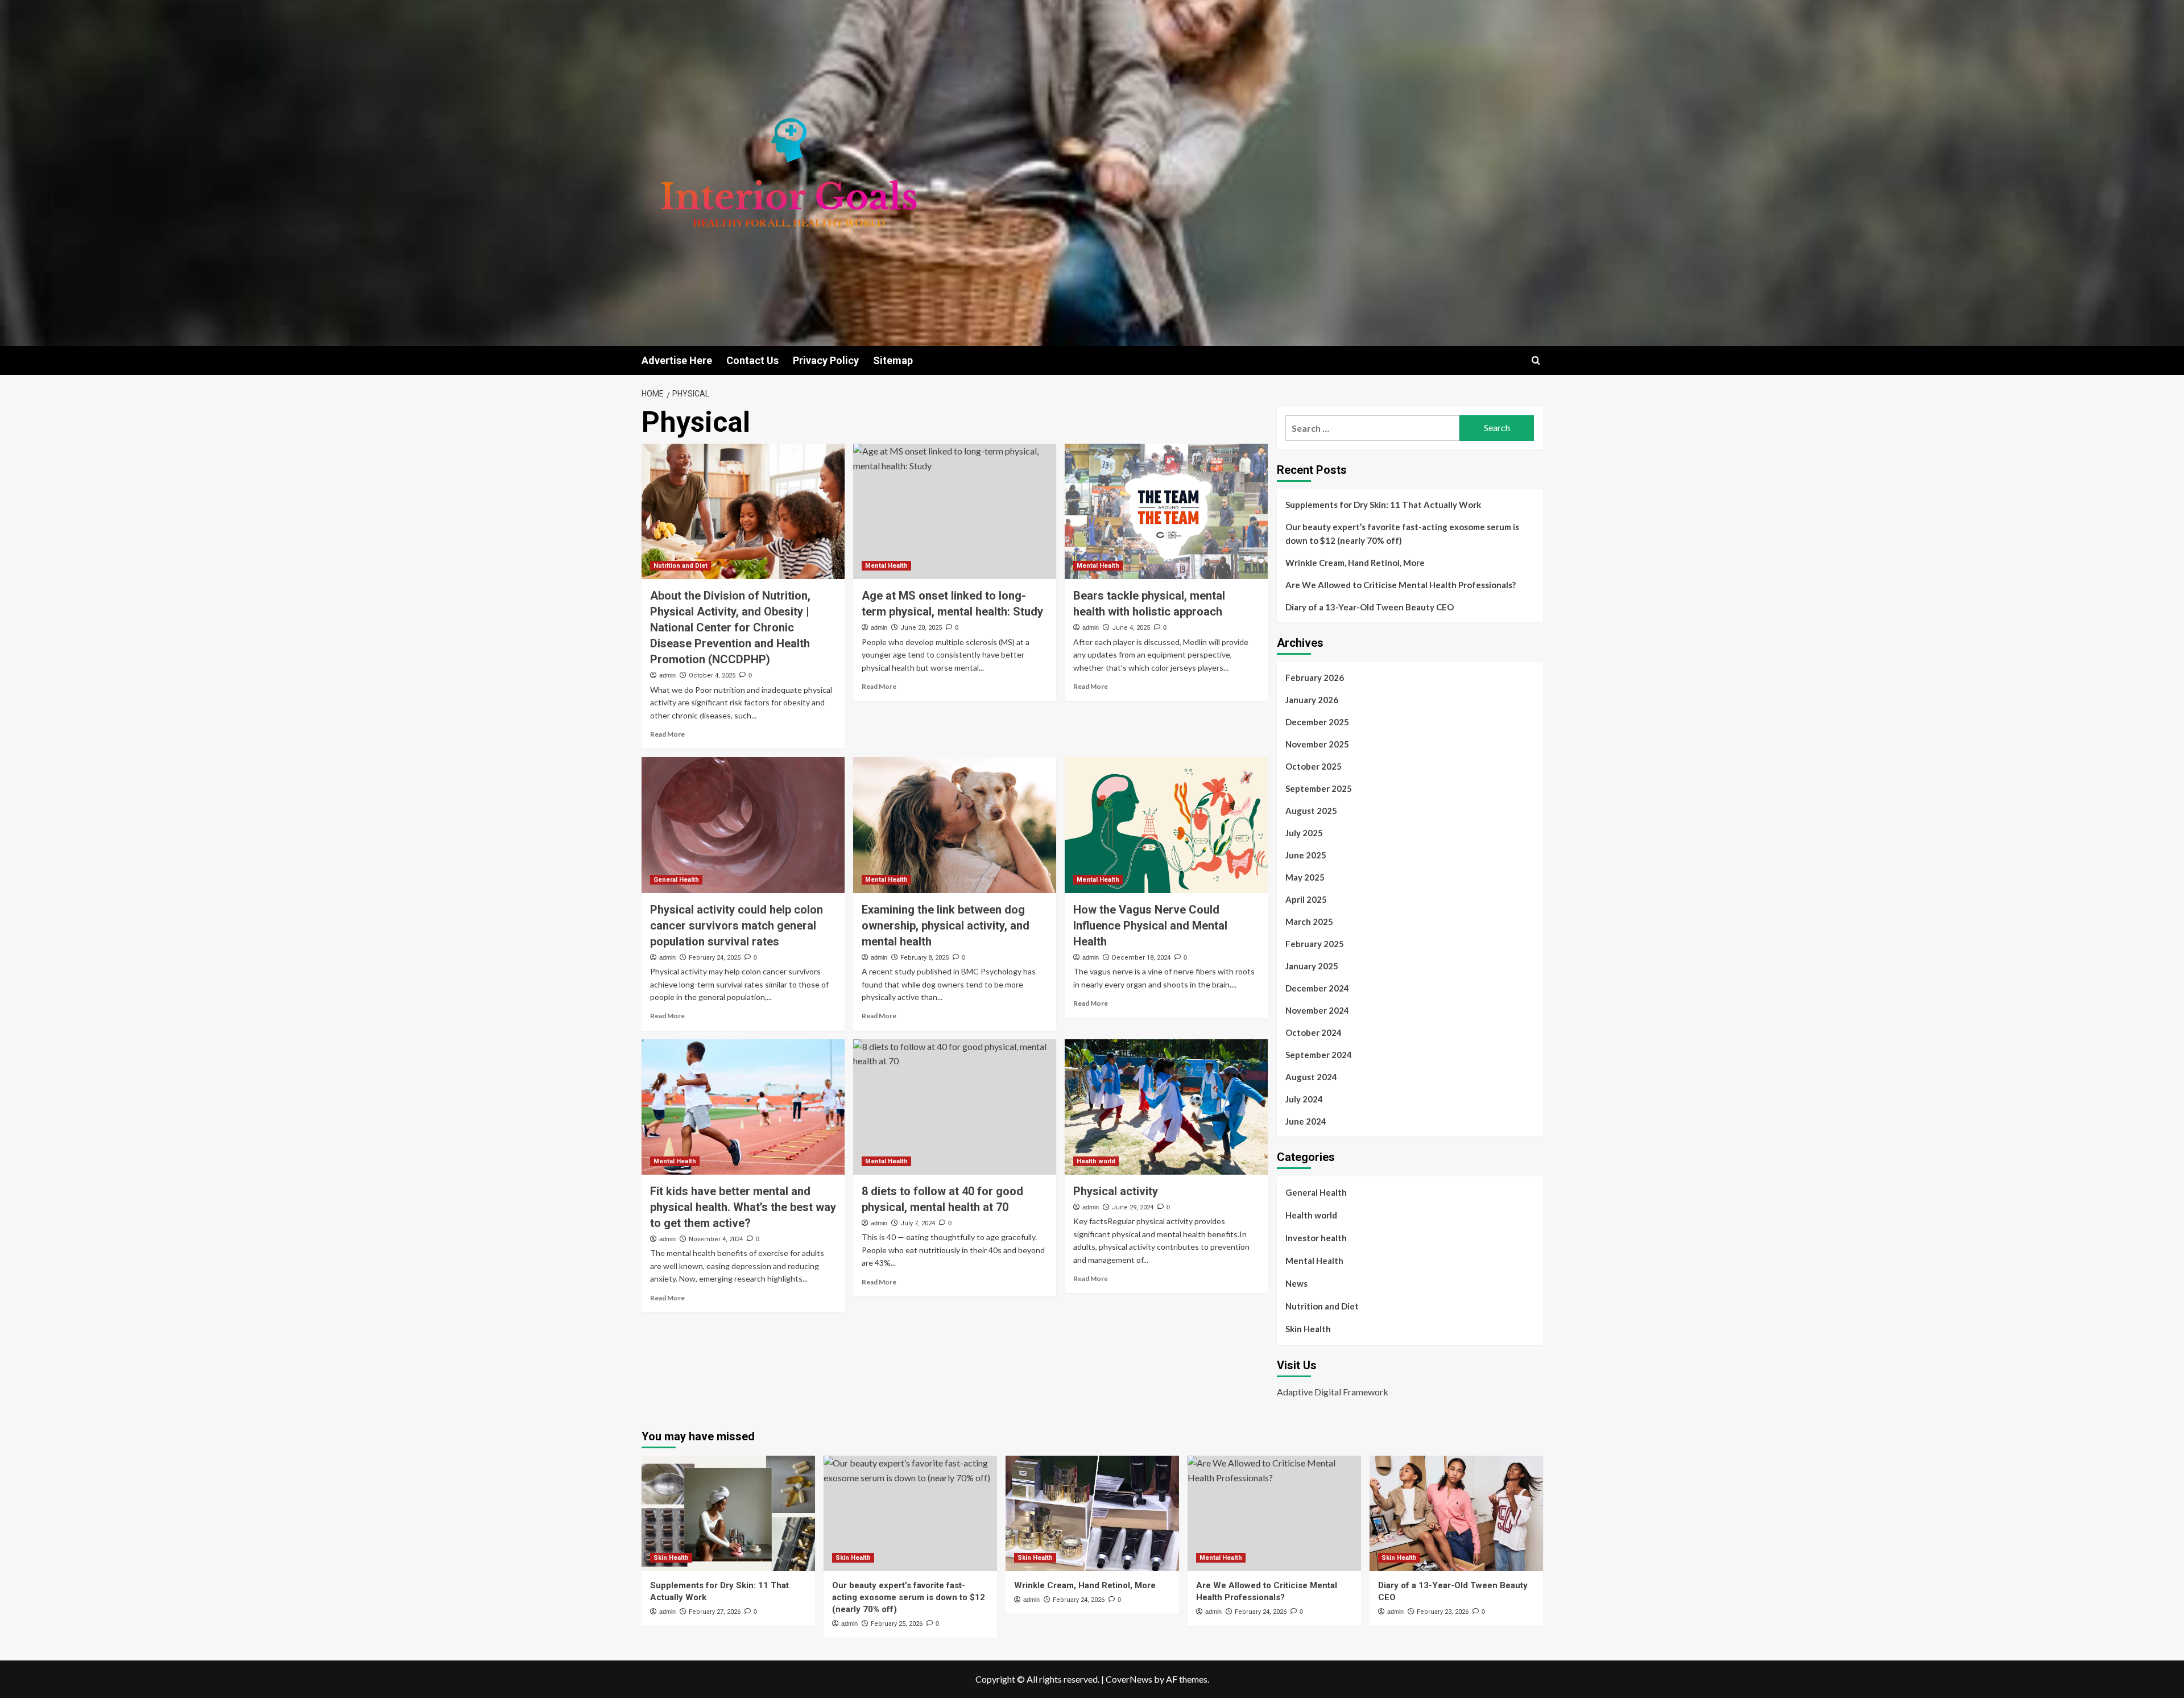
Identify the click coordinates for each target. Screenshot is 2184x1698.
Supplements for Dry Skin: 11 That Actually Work (1383, 505)
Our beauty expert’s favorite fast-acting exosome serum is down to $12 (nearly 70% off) (1402, 534)
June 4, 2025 (1131, 628)
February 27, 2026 (715, 1612)
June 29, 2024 (1133, 1207)
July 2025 (1304, 833)
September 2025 (1319, 788)
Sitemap (893, 360)
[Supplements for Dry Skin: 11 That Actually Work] (728, 1513)
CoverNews (1129, 1679)
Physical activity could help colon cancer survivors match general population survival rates (737, 926)
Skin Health (1308, 1329)
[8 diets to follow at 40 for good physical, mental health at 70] (955, 1107)
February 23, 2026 (1443, 1612)
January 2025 (1312, 966)
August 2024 (1311, 1077)
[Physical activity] (1166, 1107)
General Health (676, 880)
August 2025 (1311, 811)
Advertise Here (677, 360)
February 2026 (1315, 677)
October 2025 (1314, 766)
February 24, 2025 (715, 958)
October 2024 (1314, 1032)
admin (667, 675)
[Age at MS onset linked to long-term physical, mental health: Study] (955, 511)
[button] (1536, 360)
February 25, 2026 (897, 1624)
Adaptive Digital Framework (1333, 1392)
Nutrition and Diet (681, 566)
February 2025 (1315, 944)
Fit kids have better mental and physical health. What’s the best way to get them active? (743, 1207)
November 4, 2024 (716, 1239)
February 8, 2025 (925, 958)
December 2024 (1317, 988)
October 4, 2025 (712, 676)
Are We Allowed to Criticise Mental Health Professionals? (1401, 585)
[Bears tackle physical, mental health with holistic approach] (1166, 511)
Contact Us (752, 360)
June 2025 (1306, 855)
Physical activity (1116, 1191)
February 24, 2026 (1079, 1600)
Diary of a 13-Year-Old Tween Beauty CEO (1370, 607)
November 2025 (1317, 744)
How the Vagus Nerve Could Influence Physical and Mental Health (1150, 926)
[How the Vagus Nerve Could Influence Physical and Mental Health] (1166, 825)
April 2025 (1306, 899)
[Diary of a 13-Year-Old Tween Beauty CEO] (1456, 1513)
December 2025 (1317, 722)
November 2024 (1317, 1010)
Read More (667, 734)
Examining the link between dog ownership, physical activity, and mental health (946, 926)
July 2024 (1304, 1099)
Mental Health (886, 566)
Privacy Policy (826, 360)
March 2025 (1309, 922)
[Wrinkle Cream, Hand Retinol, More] (1092, 1513)
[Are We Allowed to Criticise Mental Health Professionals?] (1274, 1513)
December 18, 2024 (1141, 958)
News (1296, 1283)
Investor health (1316, 1238)
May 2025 (1305, 877)
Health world (1096, 1161)
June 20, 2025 (921, 628)
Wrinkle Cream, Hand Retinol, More (1355, 563)
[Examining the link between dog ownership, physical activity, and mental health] (955, 825)
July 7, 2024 (918, 1223)
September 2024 (1319, 1055)
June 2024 (1306, 1121)
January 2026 (1312, 700)
